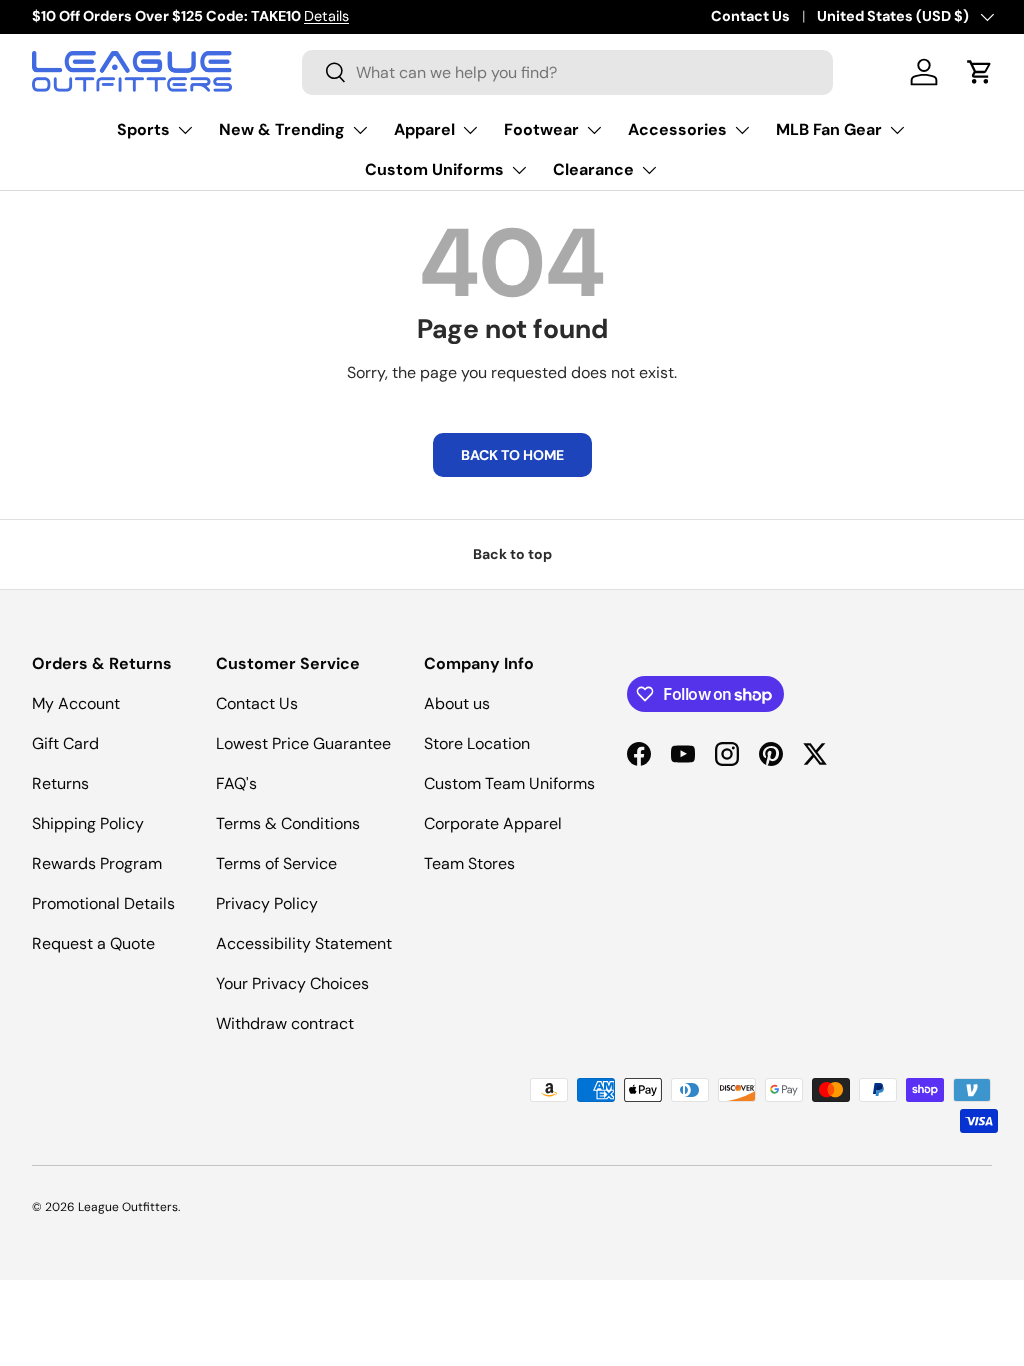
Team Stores (469, 863)
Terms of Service (276, 863)
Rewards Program (97, 863)
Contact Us (750, 16)
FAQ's (236, 783)
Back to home (512, 455)
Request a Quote (93, 943)
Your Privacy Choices (292, 983)
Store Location (477, 743)
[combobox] (567, 72)
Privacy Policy (267, 903)
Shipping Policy (88, 823)
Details (326, 16)
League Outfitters (128, 1207)
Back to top (512, 554)
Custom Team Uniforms (509, 783)
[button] (980, 72)
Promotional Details (103, 903)
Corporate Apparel (493, 823)
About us (457, 703)
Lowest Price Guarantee (303, 743)
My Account (76, 703)
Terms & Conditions (288, 823)
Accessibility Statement (304, 943)
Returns (60, 783)
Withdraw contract (285, 1023)
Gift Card (65, 743)
